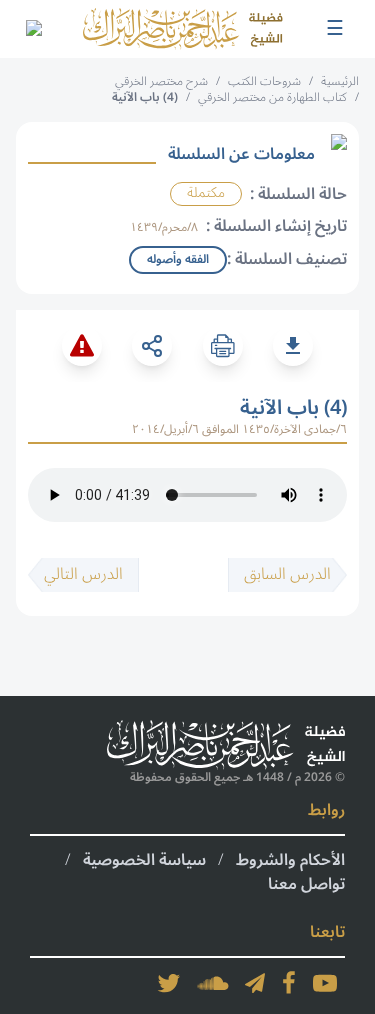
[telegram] (255, 983)
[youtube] (325, 983)
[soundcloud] (213, 983)
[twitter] (169, 983)
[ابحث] (33, 29)
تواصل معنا (306, 884)
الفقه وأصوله (178, 259)
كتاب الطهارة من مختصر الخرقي (272, 97)
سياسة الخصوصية (144, 860)
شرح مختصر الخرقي (161, 81)
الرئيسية (340, 81)
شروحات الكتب (264, 81)
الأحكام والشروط (290, 860)
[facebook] (289, 983)
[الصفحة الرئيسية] (183, 29)
